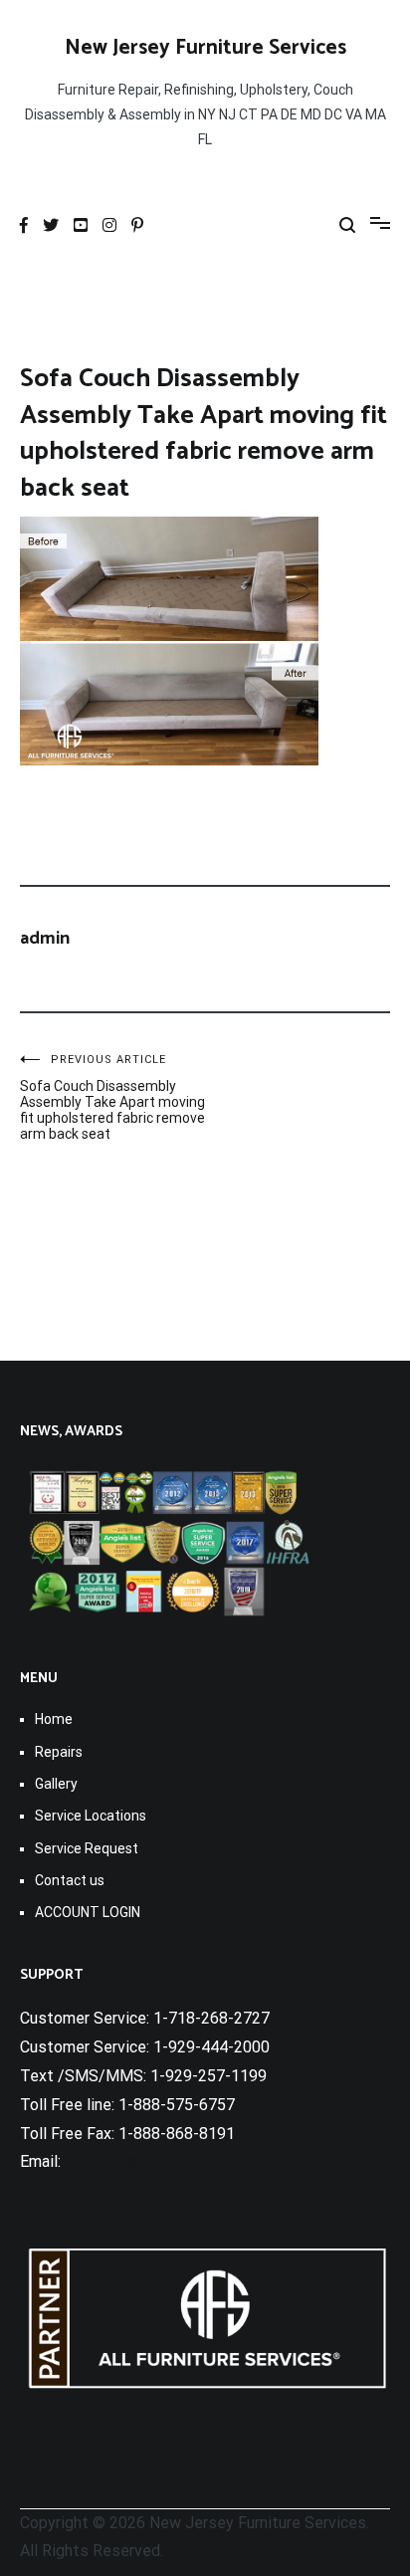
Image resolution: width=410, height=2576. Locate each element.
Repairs (59, 1752)
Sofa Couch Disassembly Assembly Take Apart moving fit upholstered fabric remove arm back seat (112, 1097)
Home (54, 1719)
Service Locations (91, 1816)
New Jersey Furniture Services (205, 48)
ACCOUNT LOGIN (88, 1912)
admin (45, 939)
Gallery (56, 1784)
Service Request (87, 1848)
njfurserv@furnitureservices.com (180, 2161)
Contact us (70, 1880)
